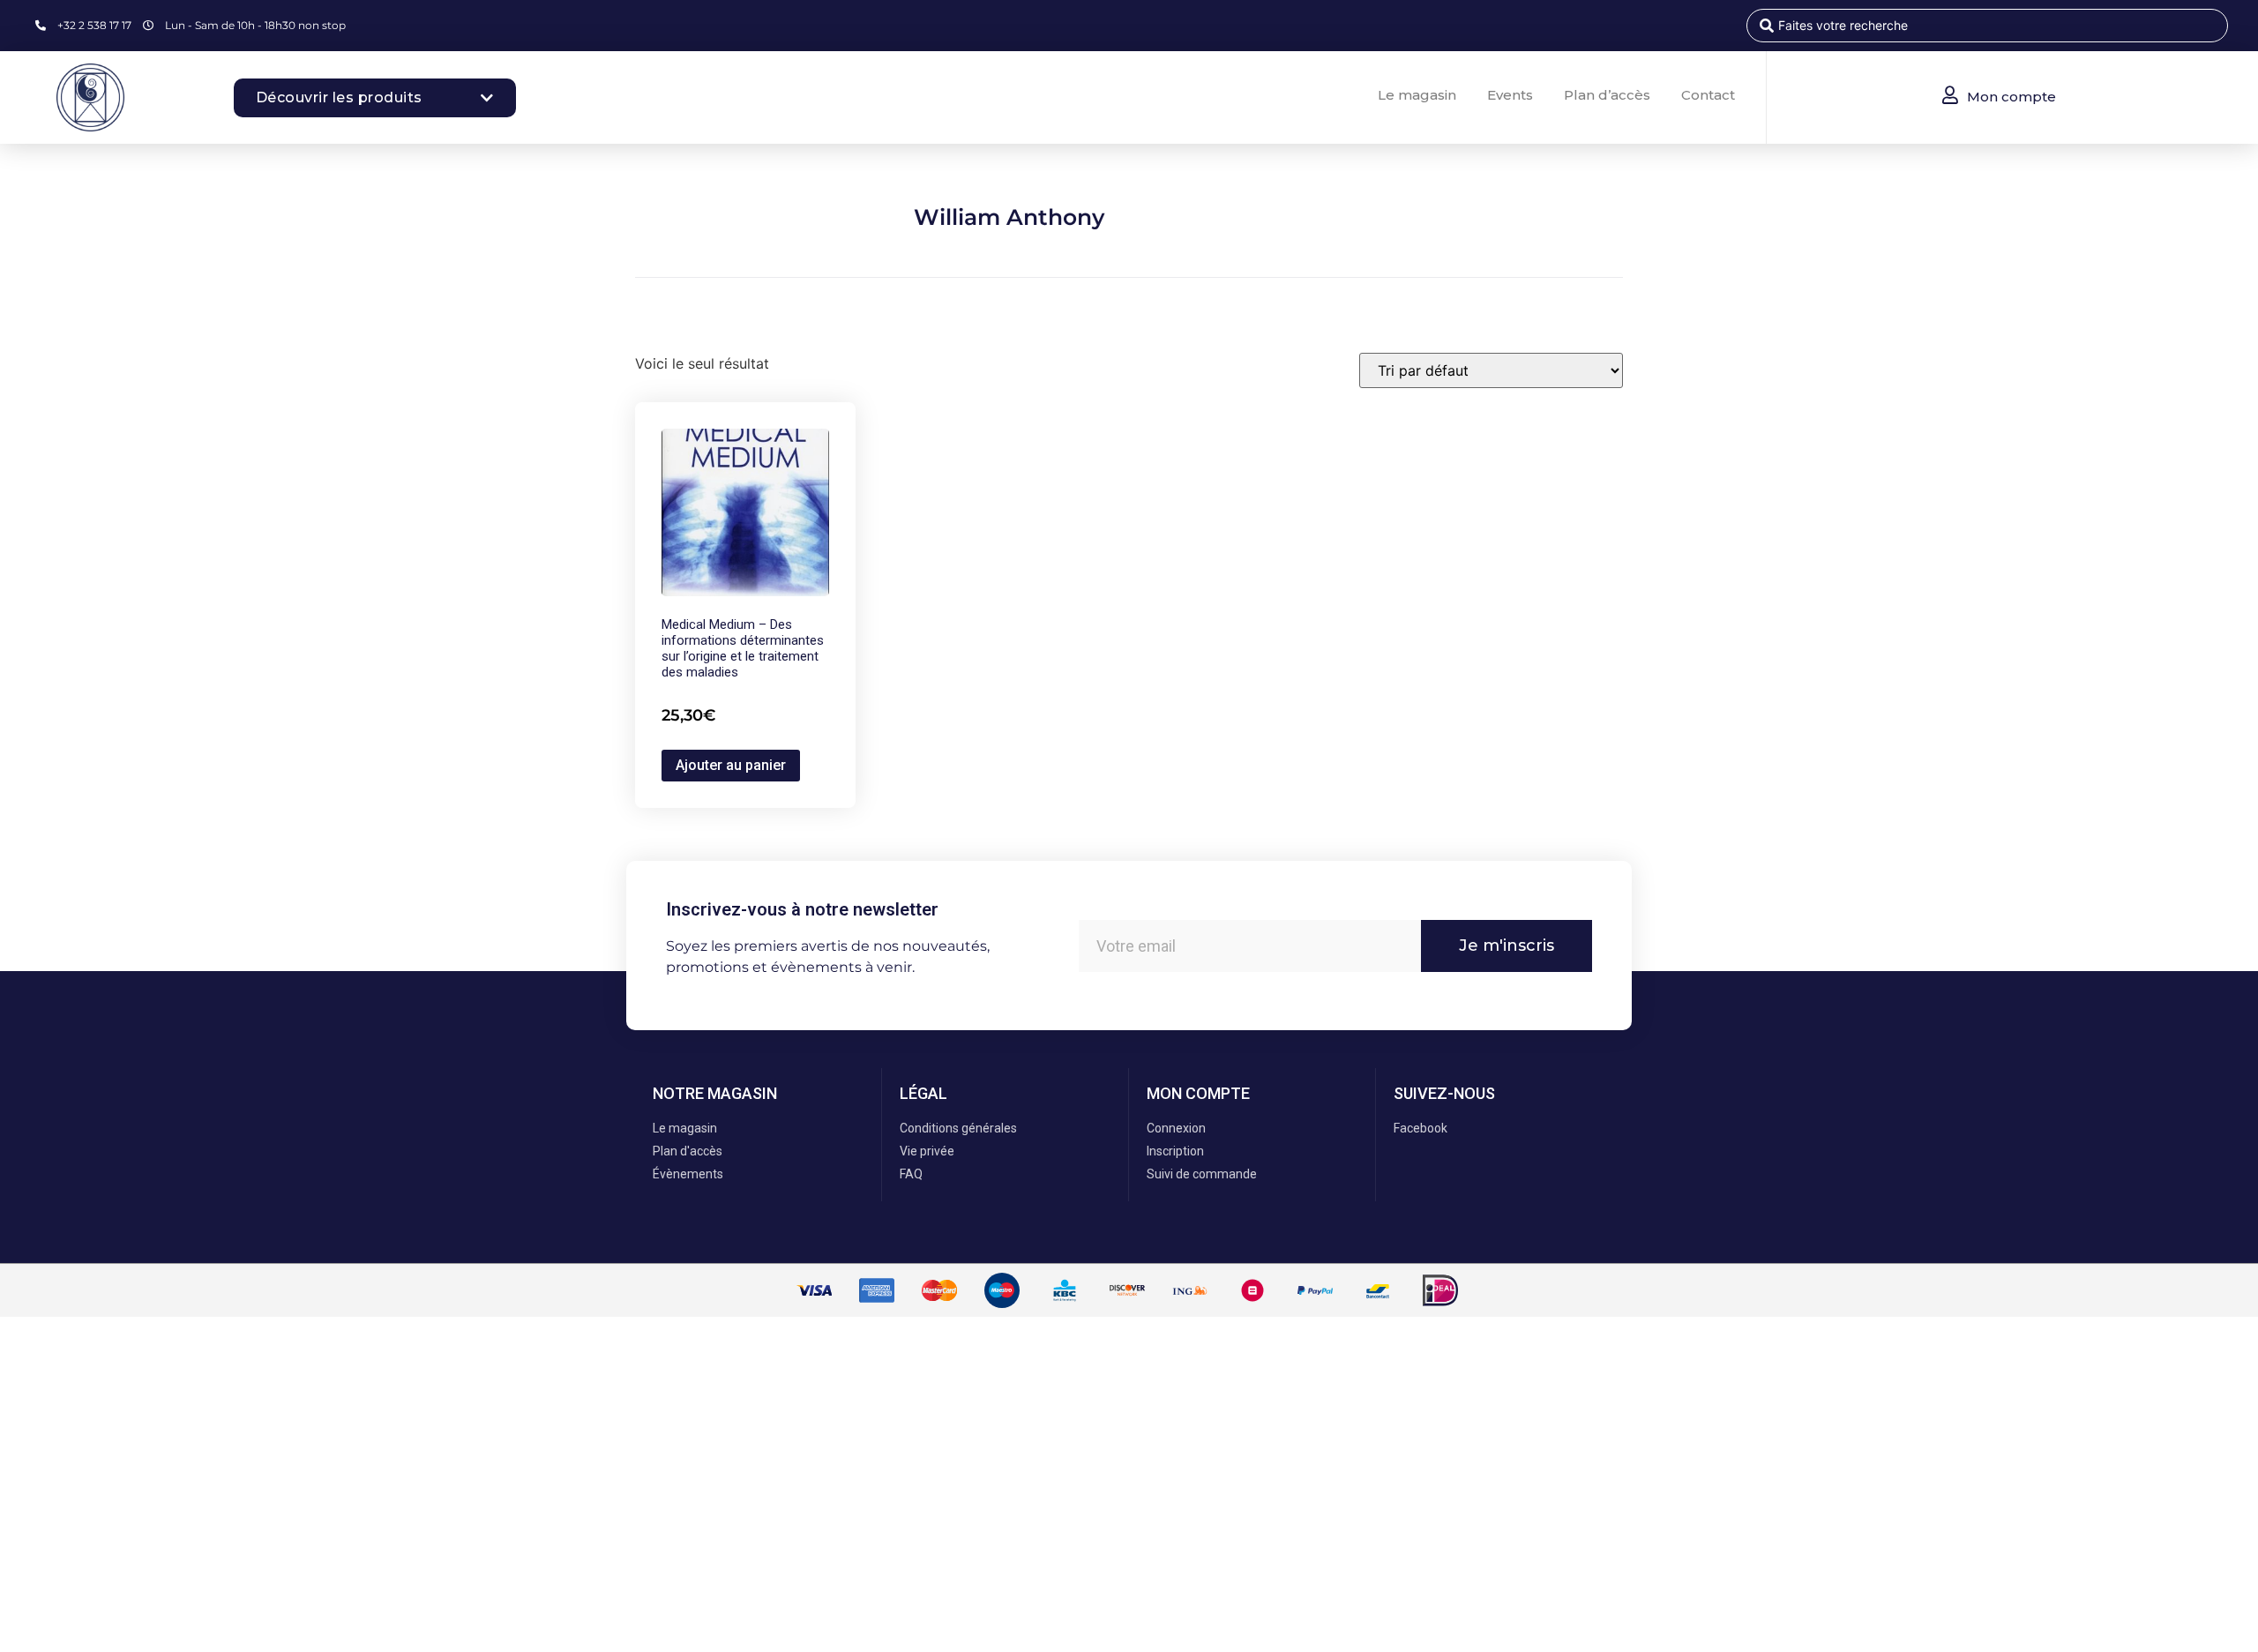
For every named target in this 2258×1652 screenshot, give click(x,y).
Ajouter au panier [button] (731, 765)
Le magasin (1417, 95)
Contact (1708, 95)
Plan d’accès (1607, 95)
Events (1510, 95)
